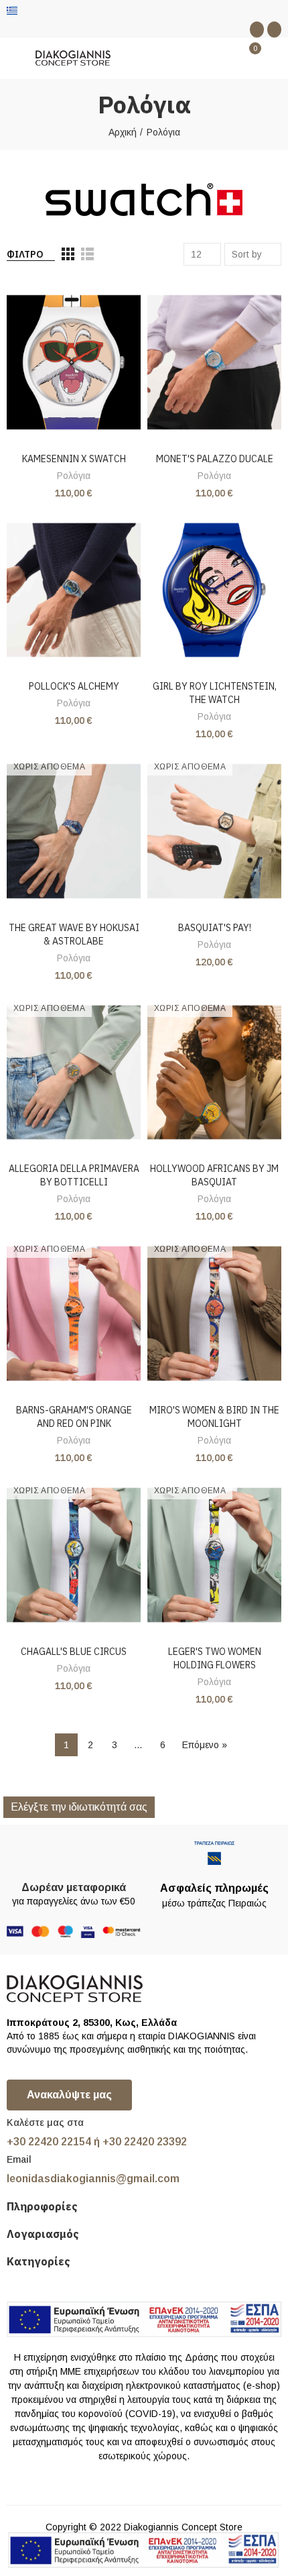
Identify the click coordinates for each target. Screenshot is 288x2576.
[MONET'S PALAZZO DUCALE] (214, 362)
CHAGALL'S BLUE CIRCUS (74, 1652)
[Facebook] (257, 30)
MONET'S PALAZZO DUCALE (215, 459)
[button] (69, 2095)
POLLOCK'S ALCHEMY (74, 686)
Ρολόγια (74, 476)
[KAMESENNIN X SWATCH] (74, 362)
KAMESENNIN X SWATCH (74, 459)
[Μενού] (13, 58)
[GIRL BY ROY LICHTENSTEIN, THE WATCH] (214, 590)
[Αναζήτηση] (226, 58)
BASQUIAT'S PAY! (215, 928)
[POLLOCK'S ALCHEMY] (74, 590)
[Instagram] (274, 30)
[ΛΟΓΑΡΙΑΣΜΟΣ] (275, 58)
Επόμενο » (205, 1745)
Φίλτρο (25, 254)
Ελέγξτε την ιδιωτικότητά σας (79, 1807)
